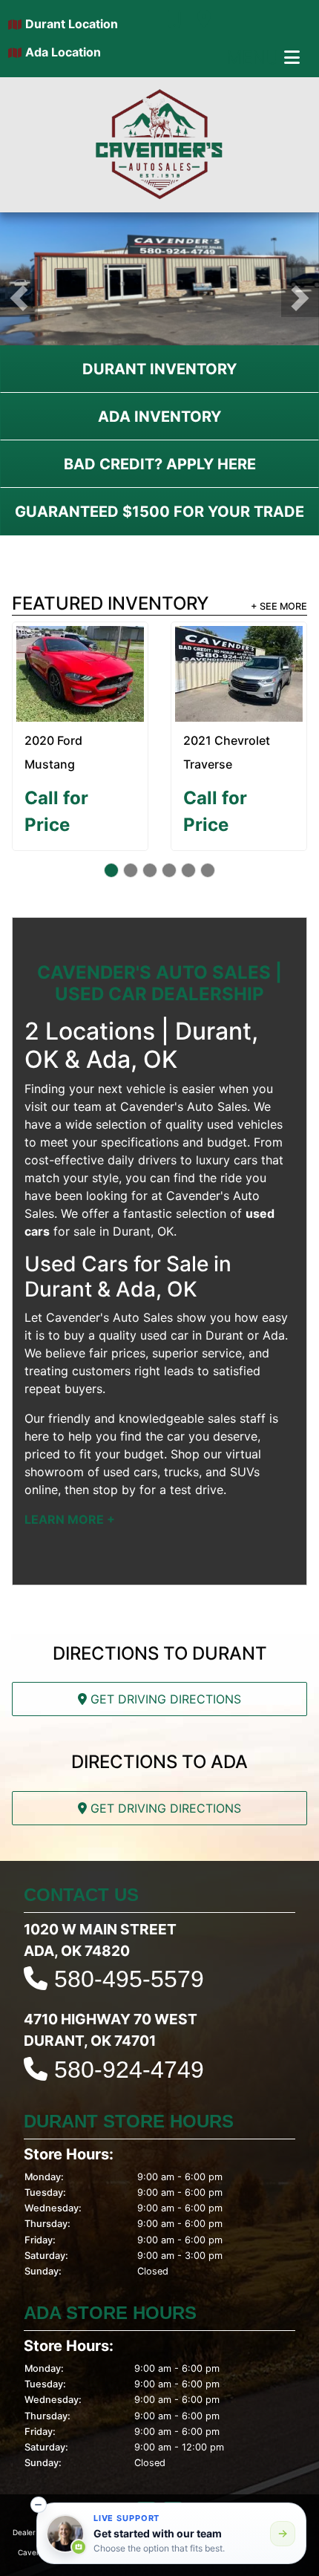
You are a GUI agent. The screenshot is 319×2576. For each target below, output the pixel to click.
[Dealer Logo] (159, 145)
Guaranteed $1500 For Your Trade (159, 512)
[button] (19, 298)
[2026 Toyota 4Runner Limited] (239, 674)
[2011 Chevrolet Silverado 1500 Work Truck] (80, 664)
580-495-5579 (129, 1979)
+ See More (279, 606)
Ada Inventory (159, 417)
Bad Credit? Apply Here (160, 464)
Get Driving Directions (164, 1699)
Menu (255, 58)
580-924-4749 (129, 2070)
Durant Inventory (159, 369)
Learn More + (70, 1519)
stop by (114, 1490)
